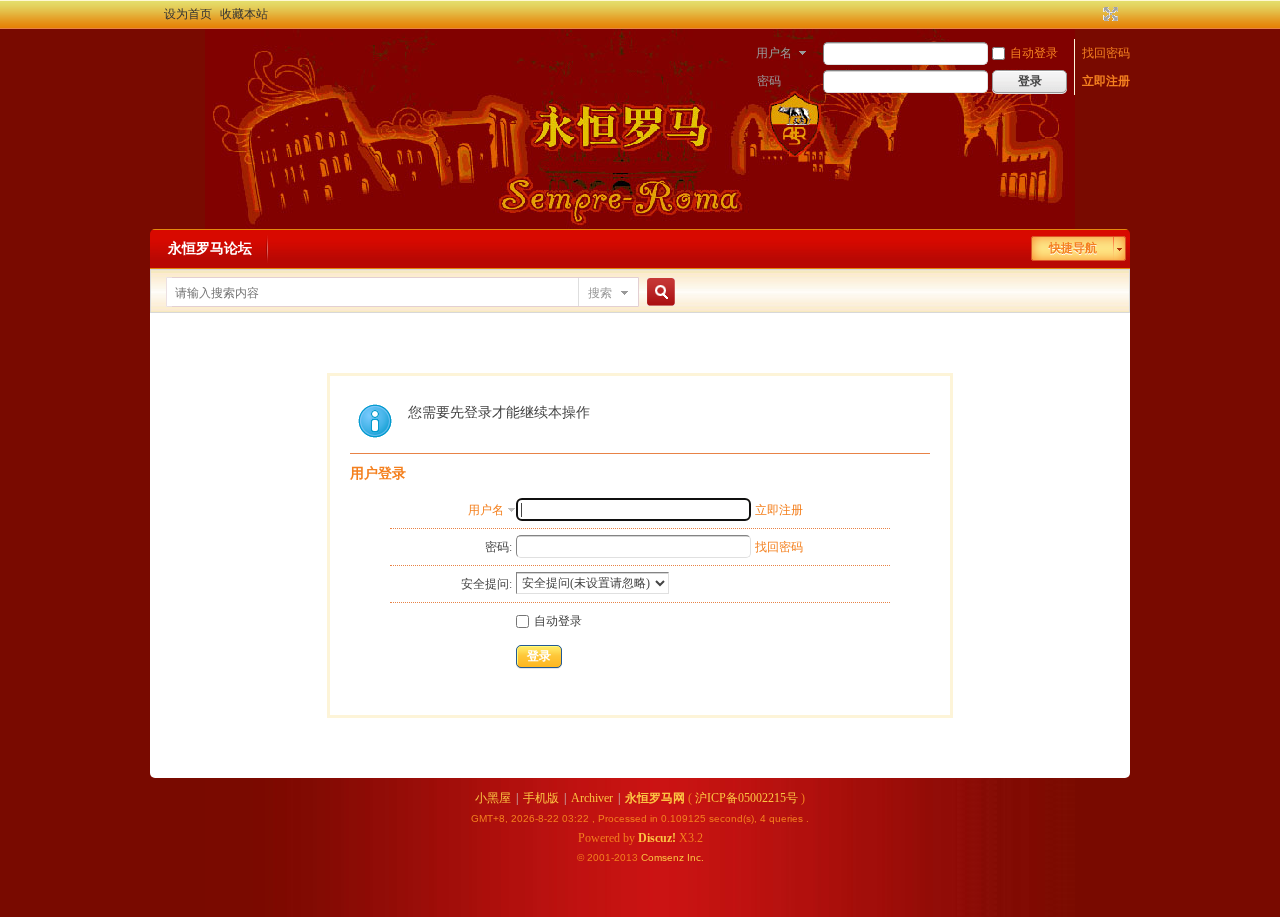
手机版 (541, 798)
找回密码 (1106, 53)
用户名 (774, 53)
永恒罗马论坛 (210, 248)
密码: (498, 547)
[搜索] (658, 292)
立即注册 (1106, 81)
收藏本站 (244, 14)
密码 (769, 81)
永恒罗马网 (655, 798)
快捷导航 (1073, 248)
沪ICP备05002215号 (746, 798)
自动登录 (1034, 53)
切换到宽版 (1108, 14)
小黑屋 (493, 798)
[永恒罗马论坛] (172, 55)
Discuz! (657, 838)
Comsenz (664, 857)
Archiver (592, 798)
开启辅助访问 (1092, 14)
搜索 (600, 293)
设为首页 (188, 14)
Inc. (695, 857)
